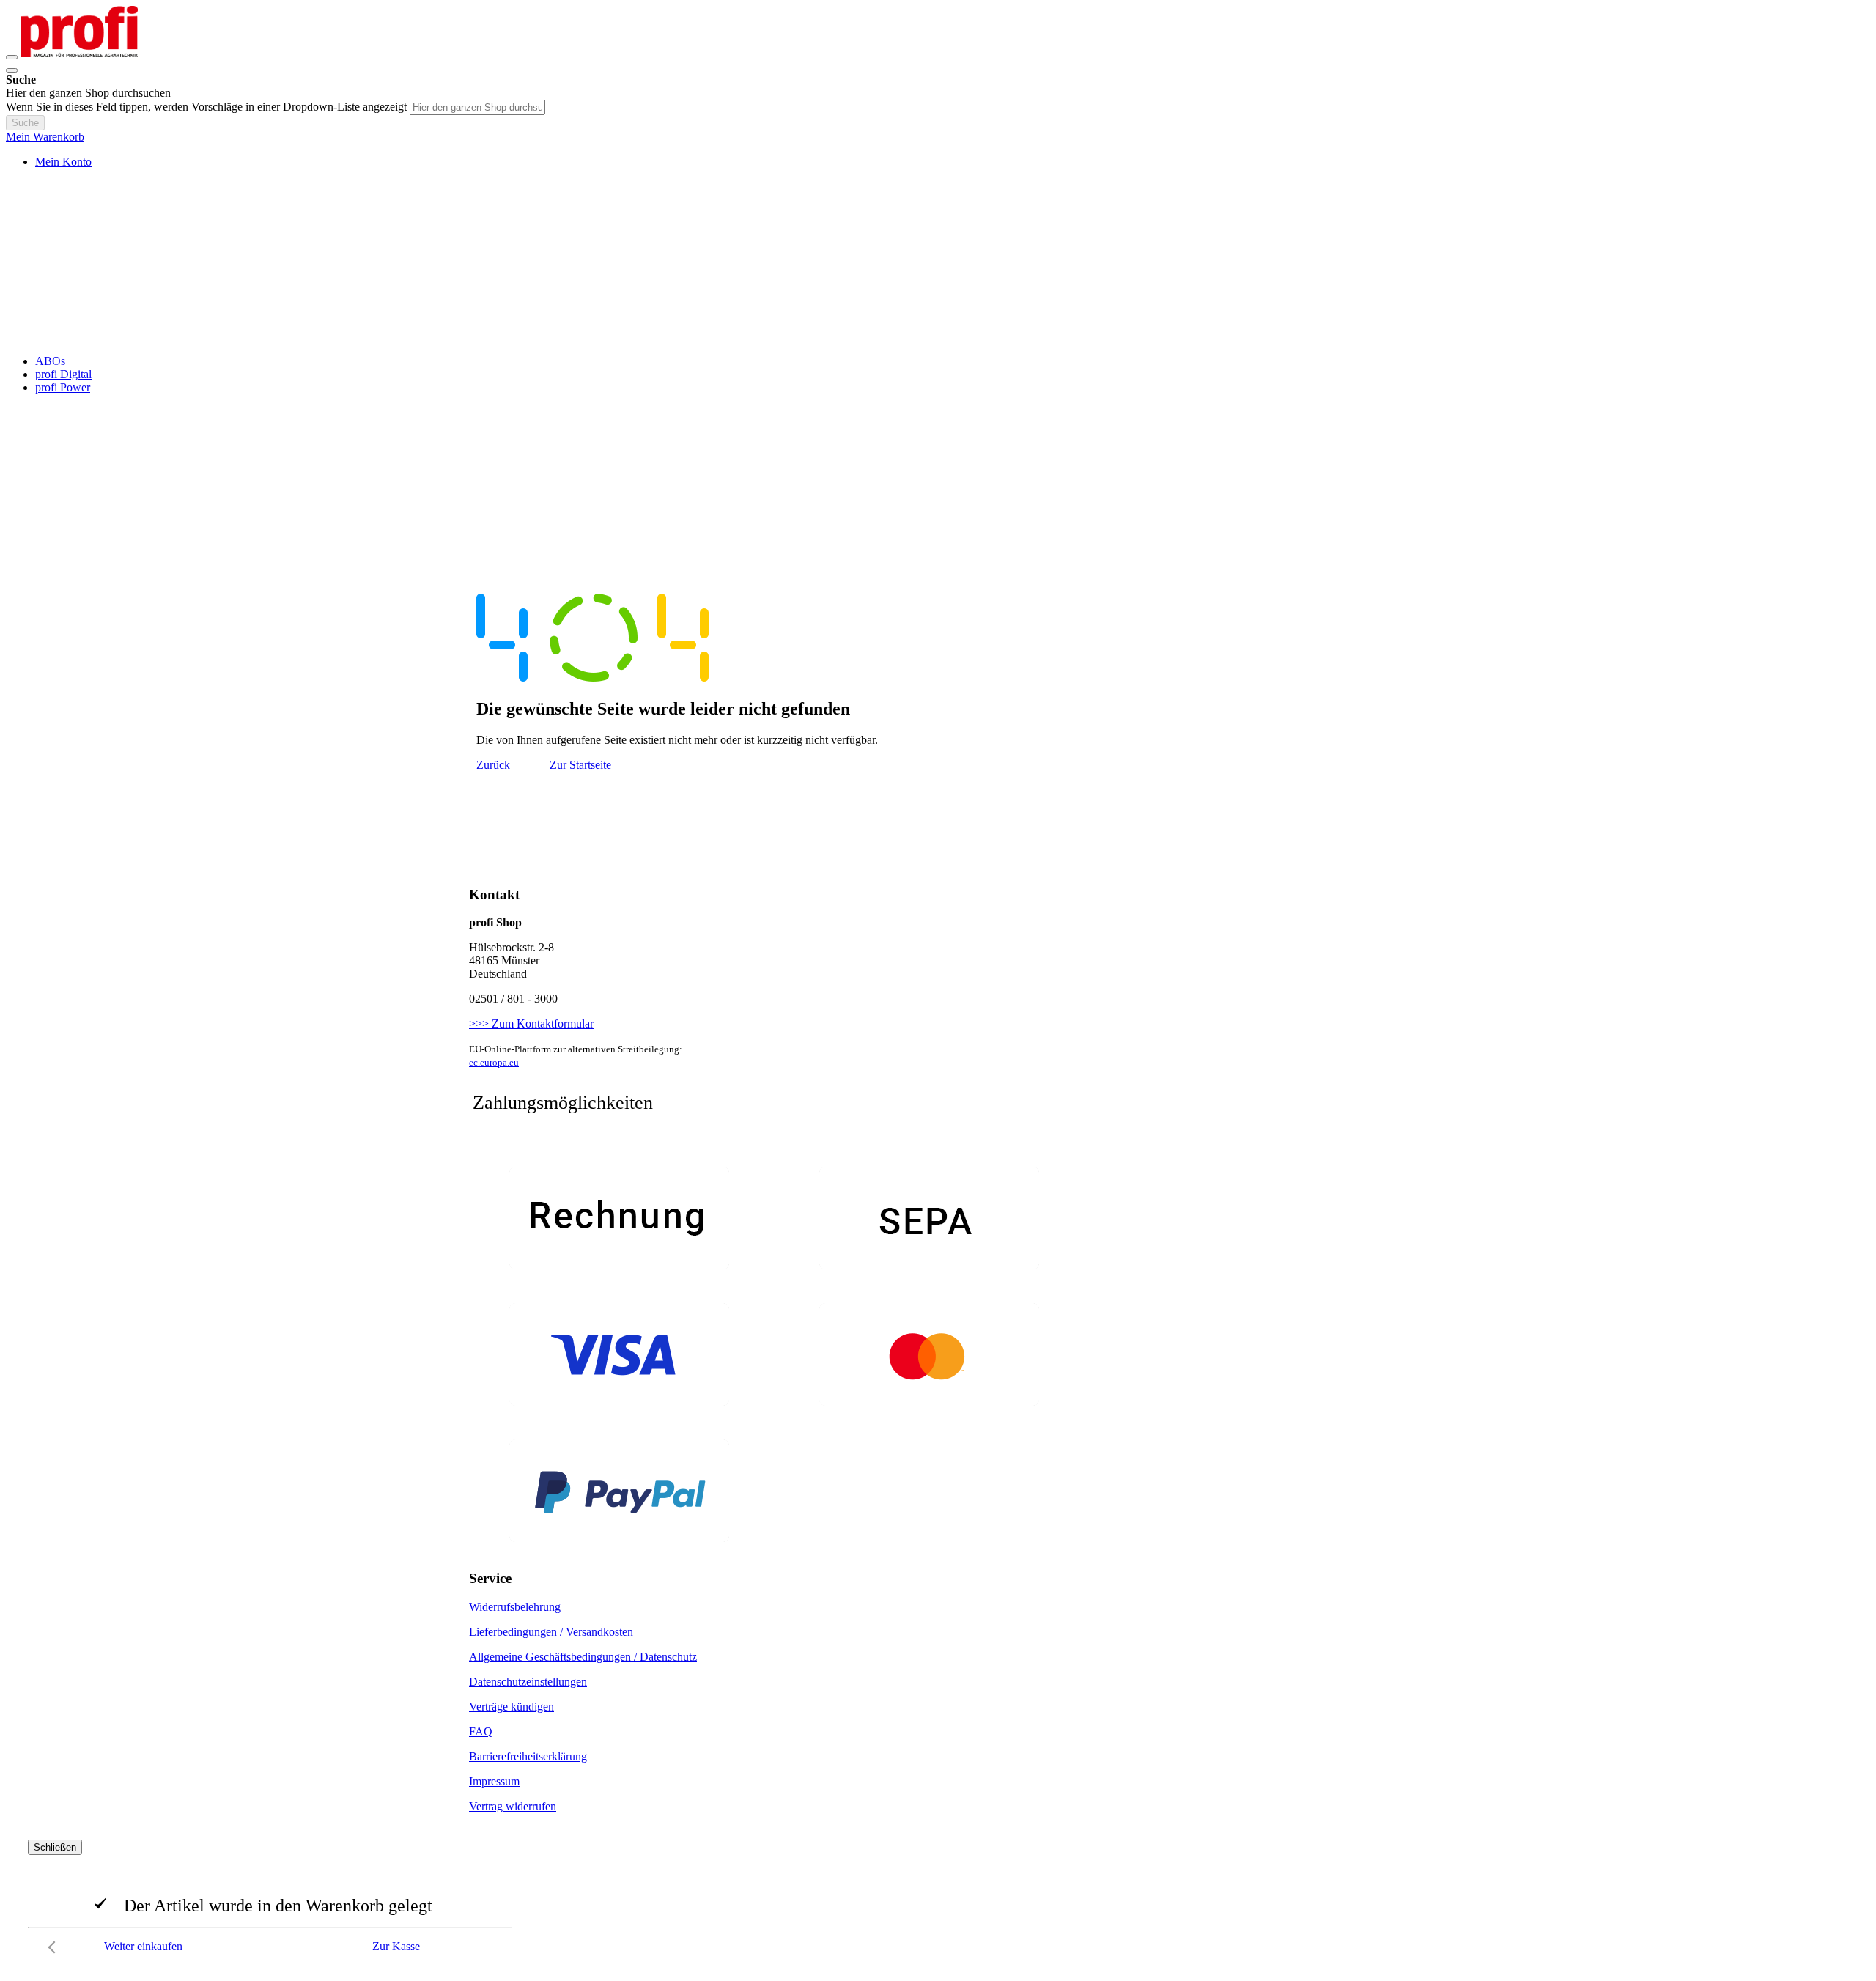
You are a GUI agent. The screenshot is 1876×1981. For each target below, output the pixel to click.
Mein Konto (63, 162)
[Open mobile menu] (12, 57)
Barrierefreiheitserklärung (528, 1756)
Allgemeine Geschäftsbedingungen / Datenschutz (583, 1657)
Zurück (493, 765)
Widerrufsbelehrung (515, 1607)
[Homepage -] (79, 53)
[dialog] (938, 1900)
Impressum (494, 1781)
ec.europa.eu (494, 1062)
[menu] (938, 375)
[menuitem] (50, 361)
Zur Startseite (580, 765)
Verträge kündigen (512, 1707)
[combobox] (477, 107)
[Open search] (12, 70)
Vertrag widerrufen (513, 1806)
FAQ (481, 1731)
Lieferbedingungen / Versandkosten (551, 1632)
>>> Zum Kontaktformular (531, 1023)
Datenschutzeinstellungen (528, 1682)
